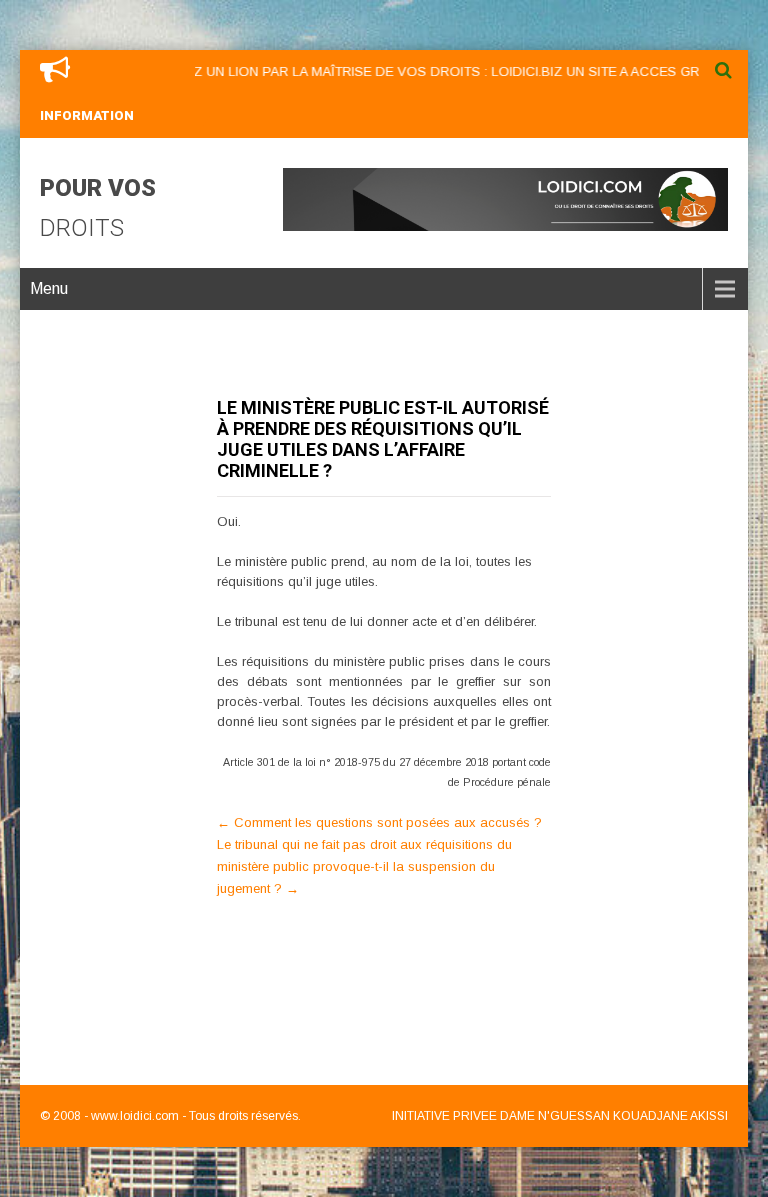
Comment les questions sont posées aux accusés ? (379, 822)
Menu (49, 288)
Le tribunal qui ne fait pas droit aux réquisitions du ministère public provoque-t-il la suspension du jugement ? (364, 866)
